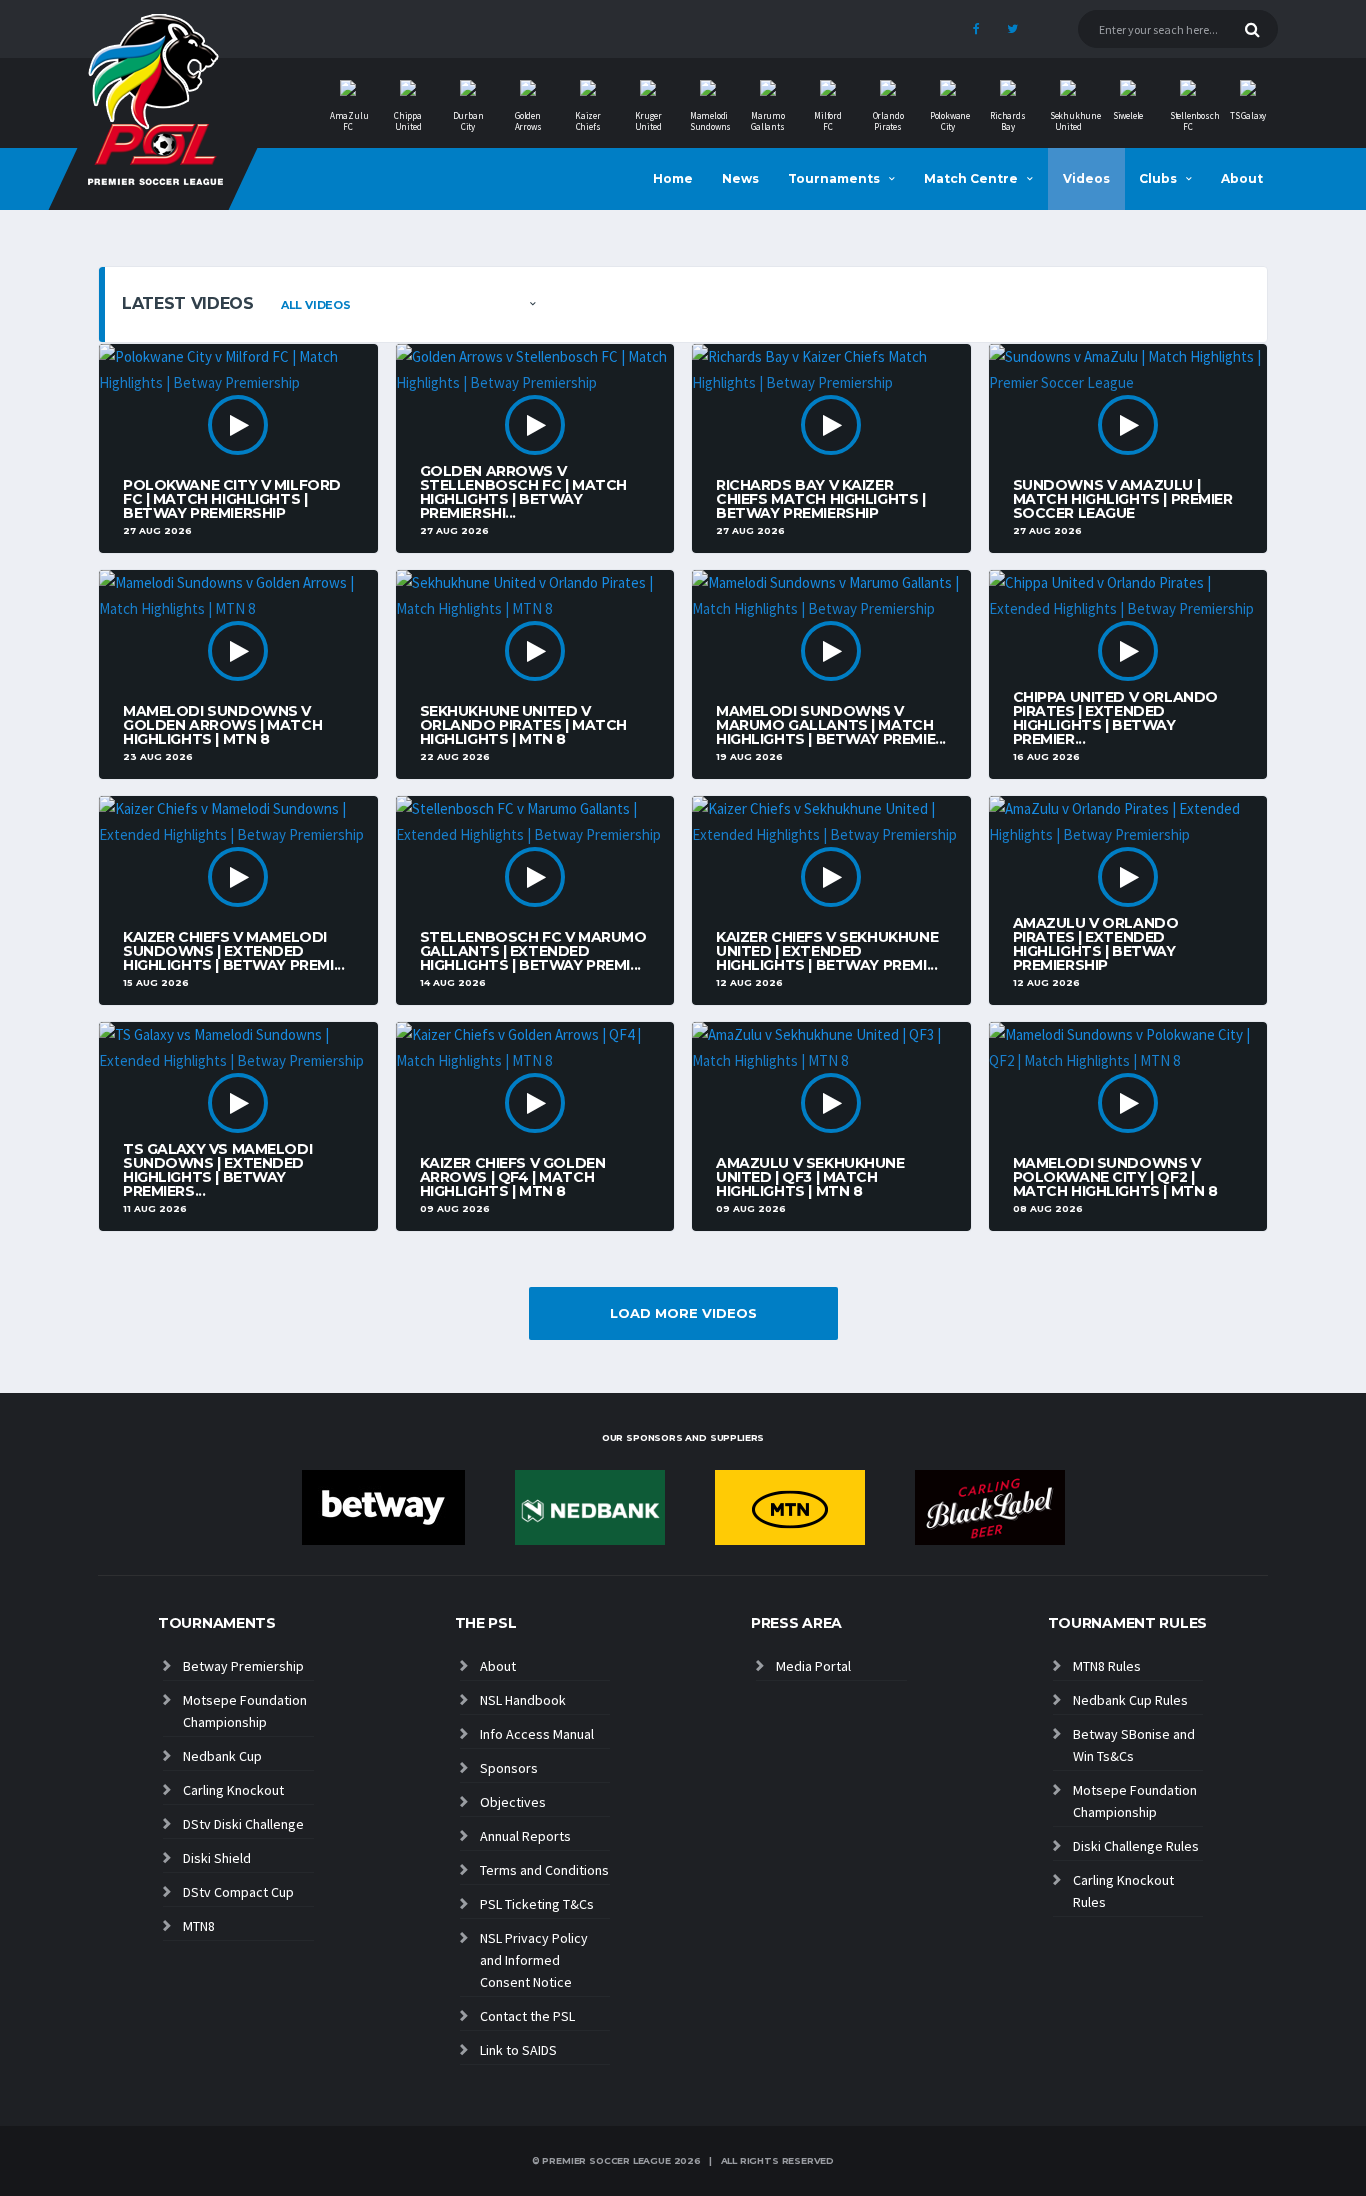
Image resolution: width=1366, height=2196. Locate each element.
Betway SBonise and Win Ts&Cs (1134, 1745)
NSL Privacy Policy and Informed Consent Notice (534, 1960)
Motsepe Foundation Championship (245, 1711)
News (740, 178)
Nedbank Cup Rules (1130, 1700)
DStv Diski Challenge (243, 1824)
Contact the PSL (527, 2016)
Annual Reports (525, 1836)
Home (673, 178)
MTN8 (199, 1926)
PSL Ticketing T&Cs (537, 1904)
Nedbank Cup (222, 1756)
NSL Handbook (523, 1700)
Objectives (513, 1802)
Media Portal (813, 1666)
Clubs (1158, 178)
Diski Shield (217, 1858)
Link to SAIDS (518, 2050)
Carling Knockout (233, 1790)
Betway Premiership (243, 1666)
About (1242, 178)
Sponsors (509, 1768)
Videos (1086, 178)
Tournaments (834, 178)
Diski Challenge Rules (1136, 1846)
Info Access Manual (537, 1734)
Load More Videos (683, 1313)
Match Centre (971, 178)
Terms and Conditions (544, 1870)
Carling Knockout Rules (1123, 1891)
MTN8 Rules (1107, 1666)
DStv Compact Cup (238, 1892)
